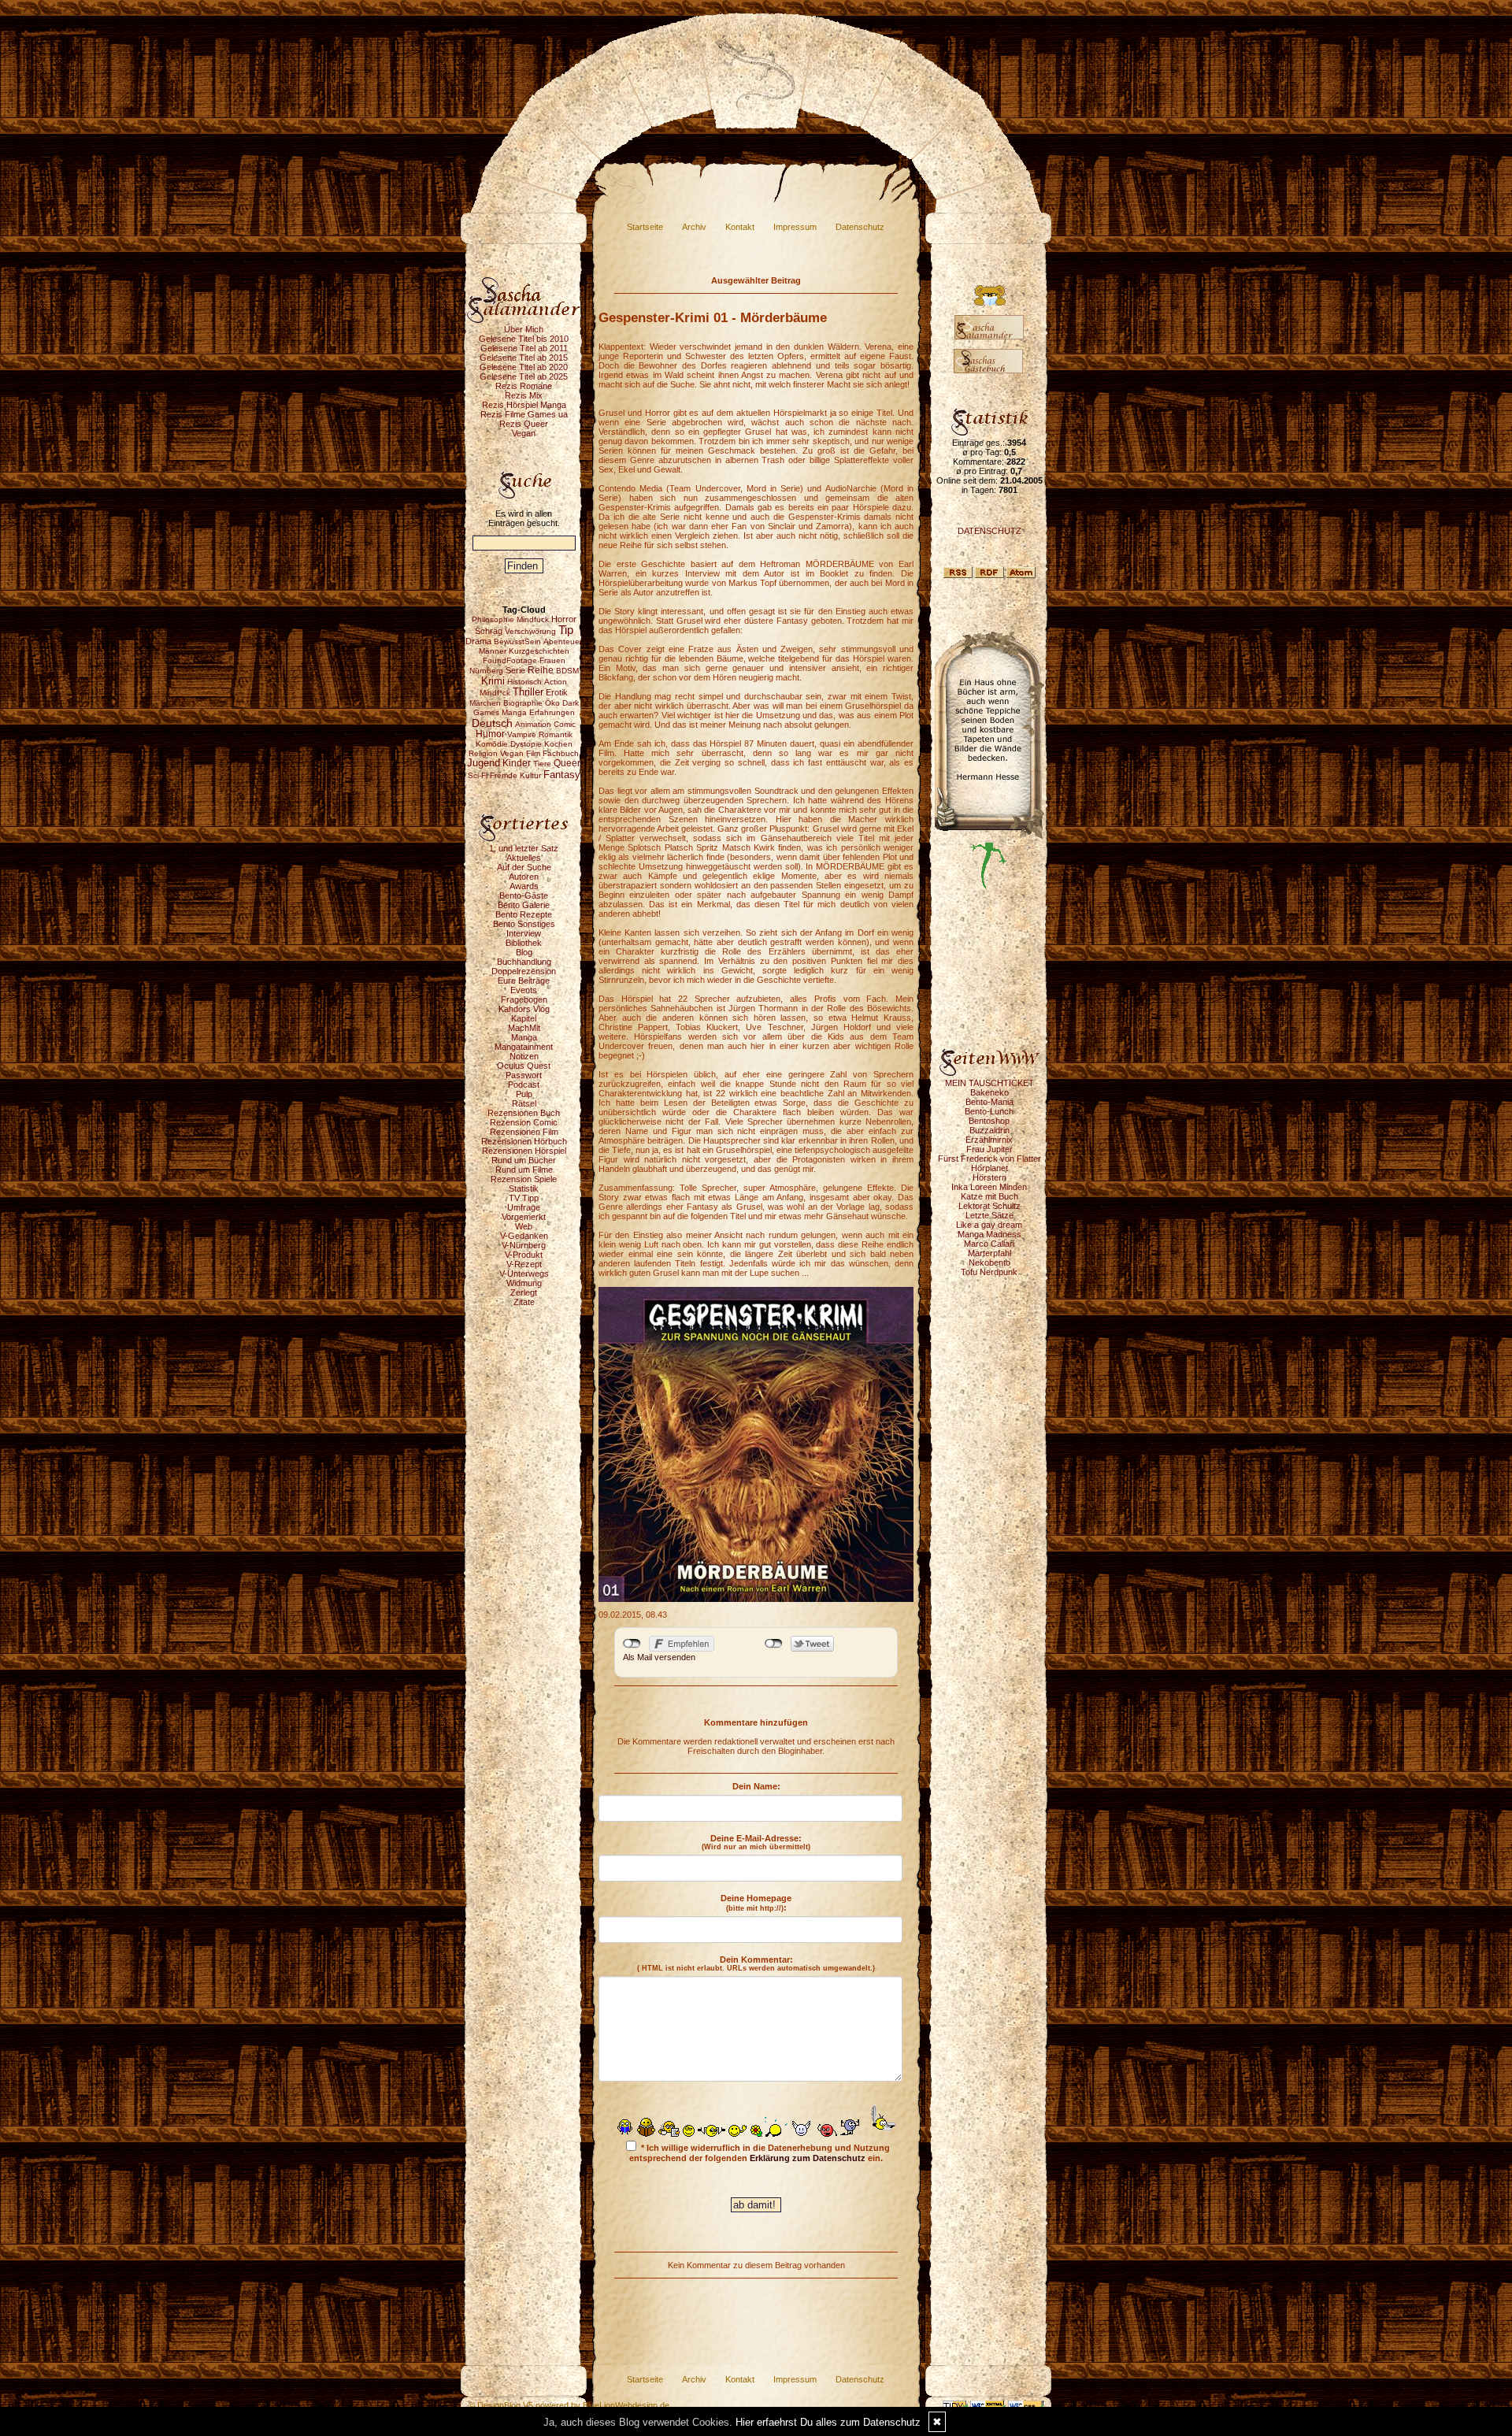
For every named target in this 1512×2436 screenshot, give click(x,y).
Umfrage (524, 1207)
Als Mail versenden (659, 1657)
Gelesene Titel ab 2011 (524, 348)
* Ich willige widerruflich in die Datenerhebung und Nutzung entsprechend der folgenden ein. (760, 2153)
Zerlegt (524, 1292)
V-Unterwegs (524, 1274)
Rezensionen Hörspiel (524, 1151)
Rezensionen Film (524, 1132)
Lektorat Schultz (989, 1206)
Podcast (524, 1085)
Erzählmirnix (989, 1140)
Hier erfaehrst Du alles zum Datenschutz (828, 2422)
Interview (524, 933)
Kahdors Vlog (524, 1009)
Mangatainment (524, 1047)
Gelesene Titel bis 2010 (524, 339)
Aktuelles (524, 858)
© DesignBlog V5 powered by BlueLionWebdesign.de (569, 2405)
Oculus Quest (524, 1066)
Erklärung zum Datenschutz (808, 2158)
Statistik (524, 1188)
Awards (524, 886)
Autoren (524, 877)
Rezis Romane (524, 386)
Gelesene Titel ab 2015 (524, 358)
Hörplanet (989, 1168)
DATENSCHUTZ (989, 531)
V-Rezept (524, 1264)
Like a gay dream (989, 1225)
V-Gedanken (524, 1236)
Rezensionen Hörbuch (524, 1141)
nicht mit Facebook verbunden (632, 1644)
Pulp (524, 1094)
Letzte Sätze (989, 1215)
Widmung (524, 1283)
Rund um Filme (524, 1170)
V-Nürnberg (524, 1245)
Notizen (524, 1056)
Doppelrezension (524, 971)
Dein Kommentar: (756, 1963)
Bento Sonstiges (524, 924)
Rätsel (524, 1103)
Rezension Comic (524, 1122)
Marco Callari (989, 1244)
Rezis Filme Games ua (524, 414)
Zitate (524, 1302)
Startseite (645, 227)
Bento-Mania (989, 1102)
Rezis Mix (524, 395)
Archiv (694, 227)
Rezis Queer (524, 424)
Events (524, 990)
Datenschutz (860, 227)
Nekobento (989, 1262)
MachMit (524, 1028)
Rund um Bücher (524, 1160)
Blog (524, 952)
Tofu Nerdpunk (989, 1272)
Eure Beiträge (524, 981)
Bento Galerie (524, 905)
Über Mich (524, 329)
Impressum (795, 227)
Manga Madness (989, 1234)
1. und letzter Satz (524, 848)
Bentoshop (989, 1121)
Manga (524, 1037)
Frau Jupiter (989, 1149)
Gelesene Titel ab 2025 (524, 376)
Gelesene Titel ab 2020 (524, 367)
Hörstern (989, 1177)
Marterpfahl (989, 1253)
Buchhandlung (524, 962)
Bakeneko (989, 1092)
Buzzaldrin (989, 1130)
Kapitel (524, 1018)
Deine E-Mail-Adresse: (756, 1842)
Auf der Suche (524, 867)
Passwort (524, 1075)
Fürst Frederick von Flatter (989, 1159)
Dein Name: (756, 1786)
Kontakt (740, 227)
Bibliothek (524, 943)
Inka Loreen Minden (989, 1187)
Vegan (524, 433)
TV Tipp (524, 1198)
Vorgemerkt (524, 1217)
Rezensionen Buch (524, 1113)
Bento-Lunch (989, 1111)
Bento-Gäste (524, 895)
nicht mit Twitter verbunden (774, 1644)
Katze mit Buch (989, 1196)
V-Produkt (524, 1255)
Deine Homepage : (756, 1903)
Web (524, 1226)
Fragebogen (524, 999)
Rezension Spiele (524, 1179)
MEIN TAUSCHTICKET (989, 1083)
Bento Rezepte (524, 914)
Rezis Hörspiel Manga (524, 405)
